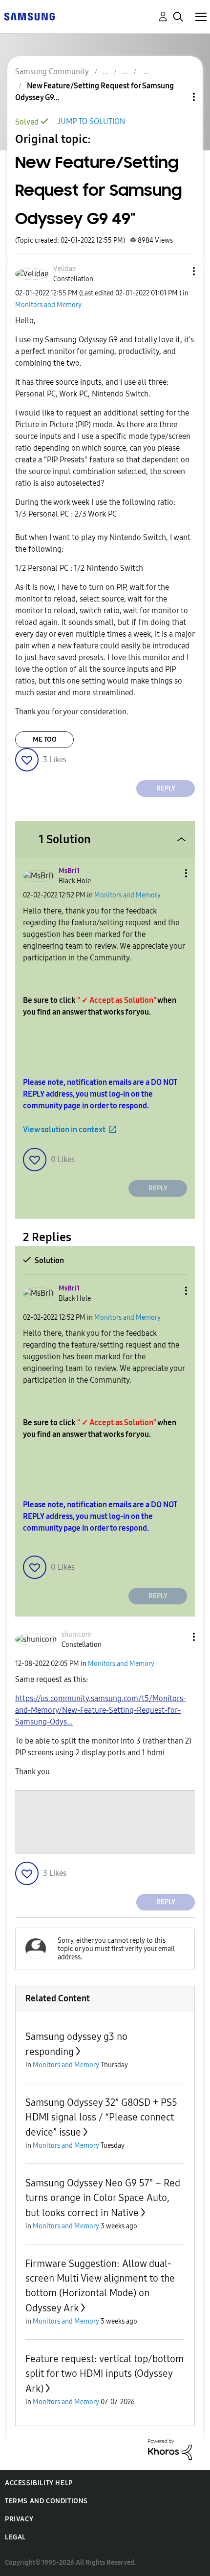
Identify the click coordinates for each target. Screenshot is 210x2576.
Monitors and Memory (48, 305)
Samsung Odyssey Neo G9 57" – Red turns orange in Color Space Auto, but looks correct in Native (103, 2198)
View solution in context (64, 1130)
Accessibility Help (39, 2483)
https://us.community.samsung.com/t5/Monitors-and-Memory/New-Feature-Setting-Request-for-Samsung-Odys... (101, 1710)
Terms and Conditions (46, 2501)
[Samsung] (29, 16)
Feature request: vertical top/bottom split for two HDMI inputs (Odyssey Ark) (105, 2374)
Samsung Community (52, 72)
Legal (15, 2537)
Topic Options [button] (177, 97)
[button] (178, 271)
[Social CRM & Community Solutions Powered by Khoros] (170, 2449)
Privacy (19, 2519)
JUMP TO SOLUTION (91, 121)
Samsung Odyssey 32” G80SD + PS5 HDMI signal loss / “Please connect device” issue (101, 2117)
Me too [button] (45, 739)
